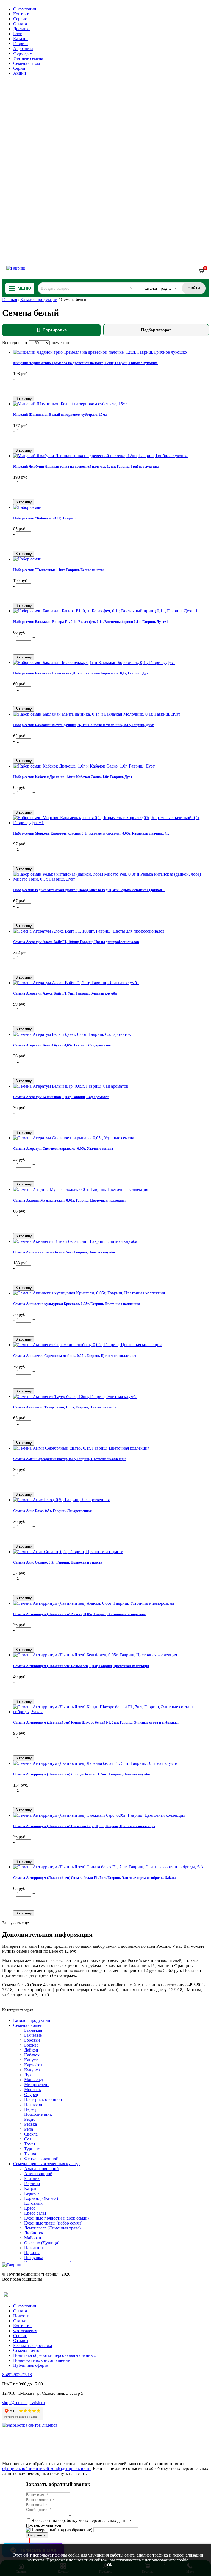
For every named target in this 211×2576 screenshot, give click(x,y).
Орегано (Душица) (42, 2243)
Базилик (32, 2179)
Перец (30, 2109)
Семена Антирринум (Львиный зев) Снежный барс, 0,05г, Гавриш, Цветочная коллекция (84, 1826)
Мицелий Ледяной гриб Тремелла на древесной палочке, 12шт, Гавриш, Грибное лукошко (85, 363)
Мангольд (34, 2080)
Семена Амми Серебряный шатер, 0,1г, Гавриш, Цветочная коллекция (70, 1459)
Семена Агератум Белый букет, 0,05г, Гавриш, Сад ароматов (62, 1045)
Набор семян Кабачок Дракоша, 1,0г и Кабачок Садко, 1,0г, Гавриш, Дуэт (73, 777)
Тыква (30, 2154)
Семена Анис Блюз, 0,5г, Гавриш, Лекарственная (52, 1511)
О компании (25, 9)
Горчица (32, 2183)
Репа (29, 2129)
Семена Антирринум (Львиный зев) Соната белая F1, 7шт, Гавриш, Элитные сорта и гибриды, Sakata (95, 1878)
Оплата (20, 24)
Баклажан (33, 2030)
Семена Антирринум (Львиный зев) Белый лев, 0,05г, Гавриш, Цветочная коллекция (81, 1666)
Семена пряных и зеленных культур (47, 2164)
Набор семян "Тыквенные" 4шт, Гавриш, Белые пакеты (58, 570)
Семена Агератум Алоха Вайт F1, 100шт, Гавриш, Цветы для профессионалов (76, 942)
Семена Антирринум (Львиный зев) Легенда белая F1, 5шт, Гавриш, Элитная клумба (82, 1774)
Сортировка (52, 330)
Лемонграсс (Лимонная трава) (52, 2228)
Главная (10, 299)
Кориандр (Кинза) (41, 2198)
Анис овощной (38, 2174)
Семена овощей (28, 2025)
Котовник (33, 2203)
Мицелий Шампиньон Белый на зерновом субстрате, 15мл (60, 415)
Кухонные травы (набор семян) (53, 2223)
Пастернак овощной (43, 2099)
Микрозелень (37, 2085)
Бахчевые (33, 2035)
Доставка (22, 29)
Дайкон (31, 2050)
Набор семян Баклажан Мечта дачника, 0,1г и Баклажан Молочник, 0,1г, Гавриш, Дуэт (83, 725)
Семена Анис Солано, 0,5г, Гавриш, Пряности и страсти (58, 1562)
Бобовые (32, 2040)
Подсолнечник (38, 2114)
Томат (30, 2144)
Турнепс (32, 2149)
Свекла (31, 2134)
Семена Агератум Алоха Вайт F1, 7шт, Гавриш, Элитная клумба (65, 993)
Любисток (34, 2233)
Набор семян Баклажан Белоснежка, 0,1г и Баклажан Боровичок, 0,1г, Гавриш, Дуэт (81, 673)
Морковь (32, 2090)
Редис (30, 2119)
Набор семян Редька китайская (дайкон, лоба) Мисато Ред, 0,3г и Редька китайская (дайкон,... (89, 890)
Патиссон (33, 2104)
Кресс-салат (35, 2213)
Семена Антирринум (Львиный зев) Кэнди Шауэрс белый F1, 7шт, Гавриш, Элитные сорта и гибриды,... (96, 1722)
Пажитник (34, 2248)
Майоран (33, 2238)
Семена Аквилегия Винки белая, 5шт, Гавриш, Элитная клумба (64, 1252)
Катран (31, 2188)
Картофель (34, 2065)
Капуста (32, 2060)
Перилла (32, 2253)
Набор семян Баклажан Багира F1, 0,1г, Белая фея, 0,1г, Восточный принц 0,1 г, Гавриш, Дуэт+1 (91, 622)
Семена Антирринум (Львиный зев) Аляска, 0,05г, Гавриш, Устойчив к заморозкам (80, 1614)
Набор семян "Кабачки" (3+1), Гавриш (44, 518)
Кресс (30, 2208)
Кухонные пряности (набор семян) (56, 2218)
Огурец (31, 2094)
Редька (30, 2124)
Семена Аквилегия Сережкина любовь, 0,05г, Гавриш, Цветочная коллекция (75, 1356)
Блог (18, 34)
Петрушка (34, 2258)
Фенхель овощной (41, 2159)
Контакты (22, 14)
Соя (28, 2139)
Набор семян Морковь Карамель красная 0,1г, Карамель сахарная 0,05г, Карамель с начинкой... (91, 833)
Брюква (31, 2045)
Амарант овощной (41, 2169)
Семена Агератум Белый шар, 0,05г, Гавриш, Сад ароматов (61, 1097)
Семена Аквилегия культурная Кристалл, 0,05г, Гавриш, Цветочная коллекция (77, 1304)
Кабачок (32, 2055)
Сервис (20, 19)
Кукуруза (33, 2070)
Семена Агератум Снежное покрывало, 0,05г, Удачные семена (63, 1149)
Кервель (32, 2193)
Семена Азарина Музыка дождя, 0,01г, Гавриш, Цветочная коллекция (69, 1200)
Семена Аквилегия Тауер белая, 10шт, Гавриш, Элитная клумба (65, 1407)
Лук (28, 2075)
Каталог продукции (39, 299)
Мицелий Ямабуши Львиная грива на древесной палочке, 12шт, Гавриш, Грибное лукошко (86, 466)
